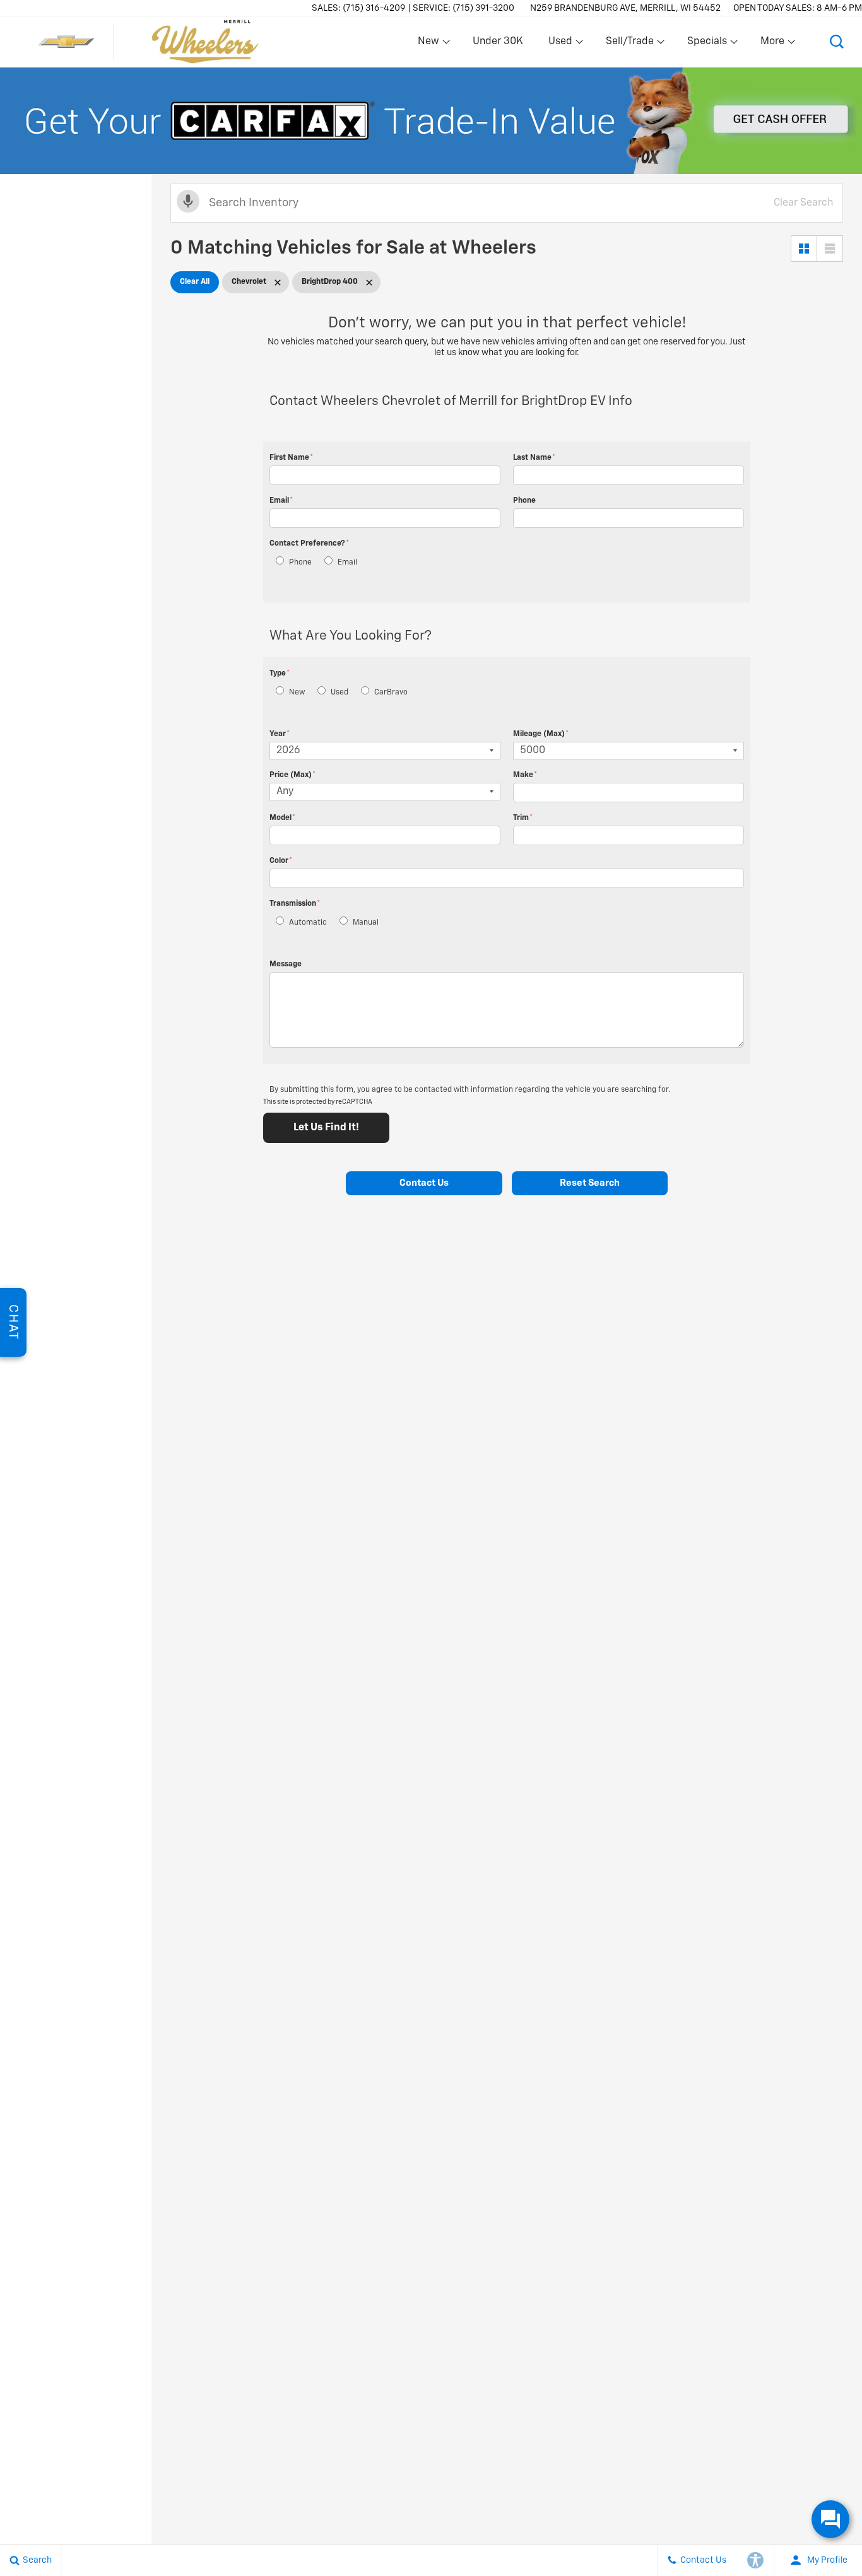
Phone (524, 501)
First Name (291, 458)
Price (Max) (292, 775)
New (297, 693)
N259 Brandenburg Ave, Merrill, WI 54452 (625, 8)
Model (282, 818)
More (773, 44)
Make (525, 775)
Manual (366, 923)
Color (281, 861)
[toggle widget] (830, 2519)
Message (286, 964)
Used (339, 693)
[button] (837, 42)
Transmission (295, 904)
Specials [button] (707, 44)
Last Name (534, 458)
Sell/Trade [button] (629, 44)
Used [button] (561, 44)
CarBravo (391, 693)
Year (280, 734)
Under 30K (498, 42)
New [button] (430, 44)
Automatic (308, 923)
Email (281, 501)
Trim (523, 818)
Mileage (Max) (541, 734)
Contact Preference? (309, 544)
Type (280, 674)
